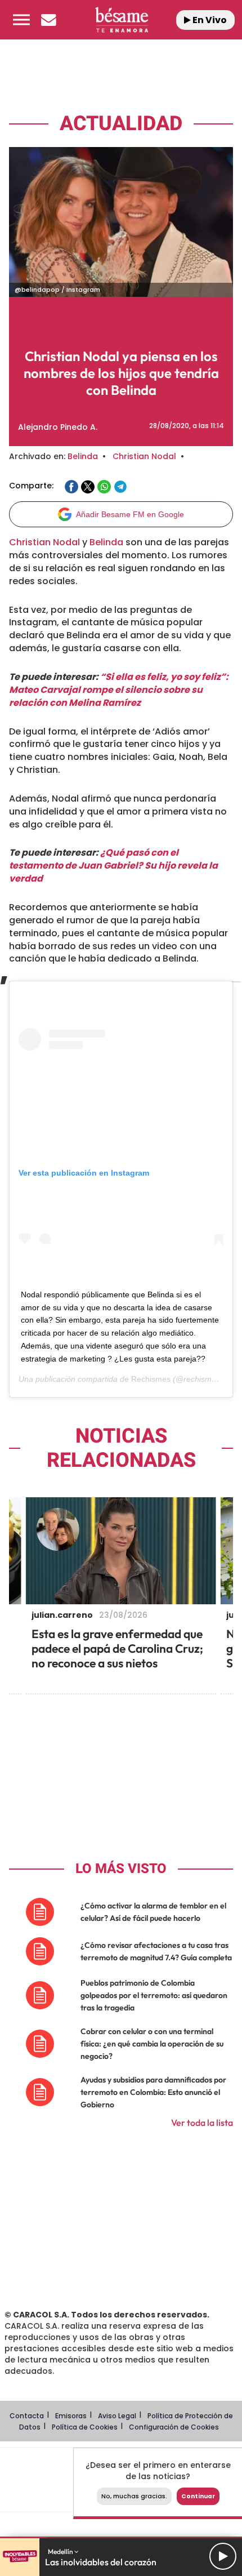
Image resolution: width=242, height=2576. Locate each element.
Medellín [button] (61, 2551)
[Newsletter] (48, 20)
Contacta (27, 2416)
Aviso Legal (117, 2416)
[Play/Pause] (223, 2556)
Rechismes (151, 1379)
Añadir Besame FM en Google (130, 514)
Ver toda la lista (202, 2123)
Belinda (83, 456)
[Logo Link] (122, 20)
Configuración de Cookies (174, 2427)
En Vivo (209, 20)
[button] (21, 20)
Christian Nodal (144, 456)
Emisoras (71, 2416)
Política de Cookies (85, 2427)
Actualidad (121, 124)
